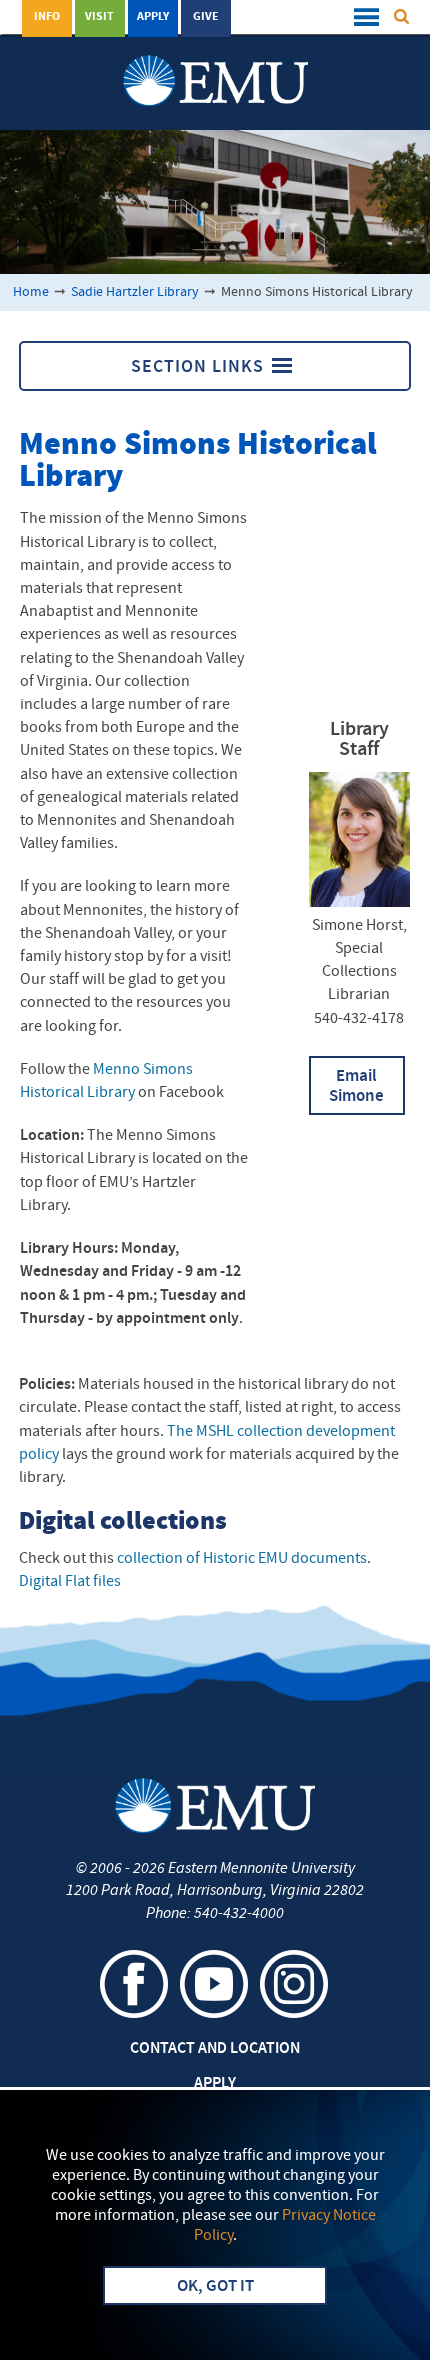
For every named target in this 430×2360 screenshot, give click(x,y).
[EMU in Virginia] (215, 61)
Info (47, 17)
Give (206, 17)
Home (31, 292)
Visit (99, 17)
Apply (153, 17)
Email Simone (356, 1087)
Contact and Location (215, 2049)
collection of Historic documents (242, 1559)
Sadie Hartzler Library (135, 292)
